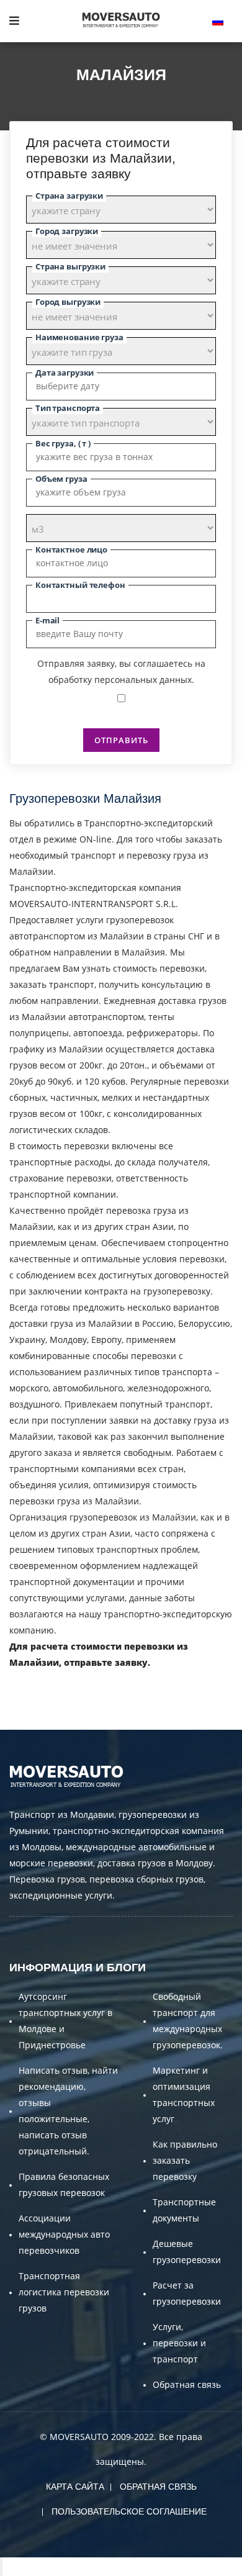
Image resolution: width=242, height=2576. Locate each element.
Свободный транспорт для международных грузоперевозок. (188, 2021)
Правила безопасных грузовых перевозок (64, 2185)
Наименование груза (79, 337)
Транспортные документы (184, 2210)
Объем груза (61, 479)
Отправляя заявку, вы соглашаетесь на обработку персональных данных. (121, 671)
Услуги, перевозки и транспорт (179, 2343)
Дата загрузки (65, 373)
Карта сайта (75, 2487)
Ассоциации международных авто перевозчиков (64, 2234)
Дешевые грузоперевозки (187, 2252)
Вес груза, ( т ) (63, 443)
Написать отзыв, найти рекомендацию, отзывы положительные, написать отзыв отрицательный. (68, 2111)
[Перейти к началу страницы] (1, 2567)
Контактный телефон (80, 585)
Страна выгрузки (70, 266)
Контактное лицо (71, 549)
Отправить (121, 740)
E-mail (47, 620)
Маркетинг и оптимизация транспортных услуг (184, 2095)
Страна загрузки (69, 196)
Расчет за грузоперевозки (187, 2293)
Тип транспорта (68, 408)
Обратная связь (187, 2384)
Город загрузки (67, 231)
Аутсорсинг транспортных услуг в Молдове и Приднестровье (65, 2021)
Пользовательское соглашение (129, 2511)
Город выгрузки (68, 302)
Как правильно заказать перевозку (185, 2160)
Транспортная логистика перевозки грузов (64, 2292)
